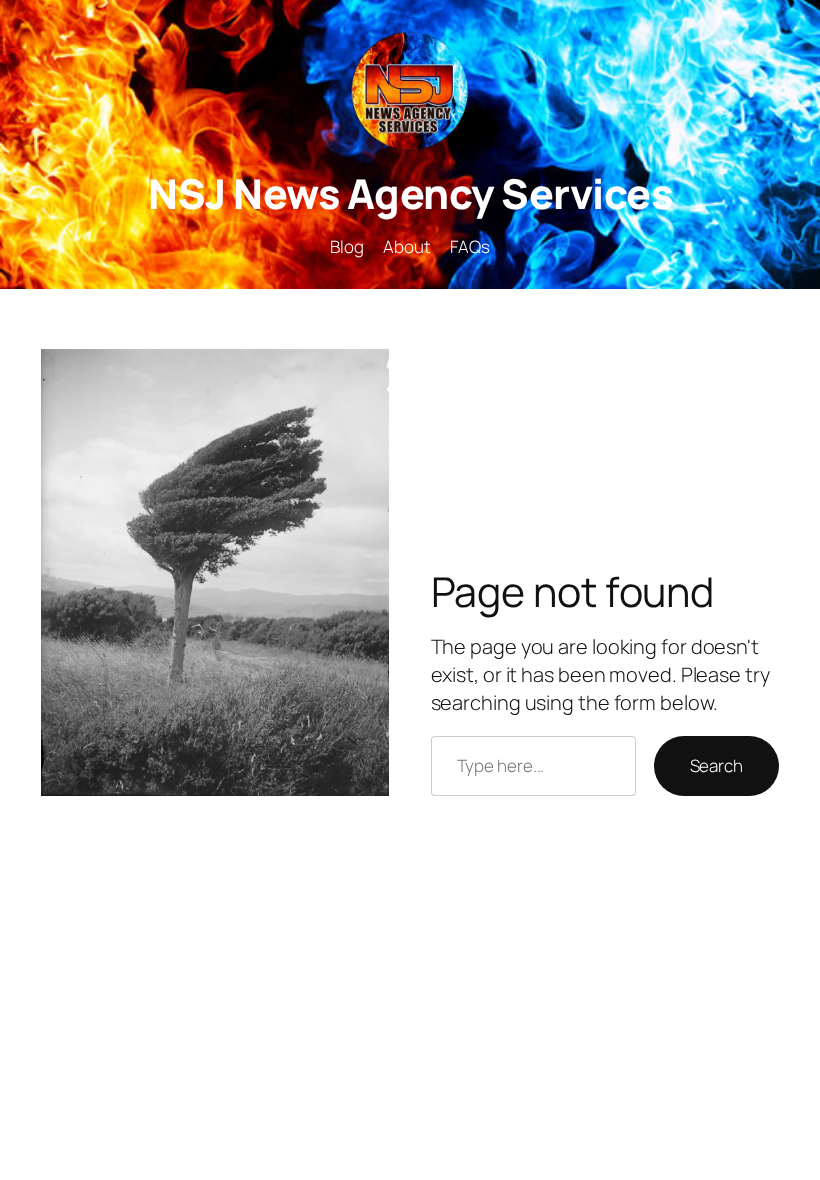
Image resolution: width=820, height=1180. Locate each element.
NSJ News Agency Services (410, 193)
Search (716, 765)
